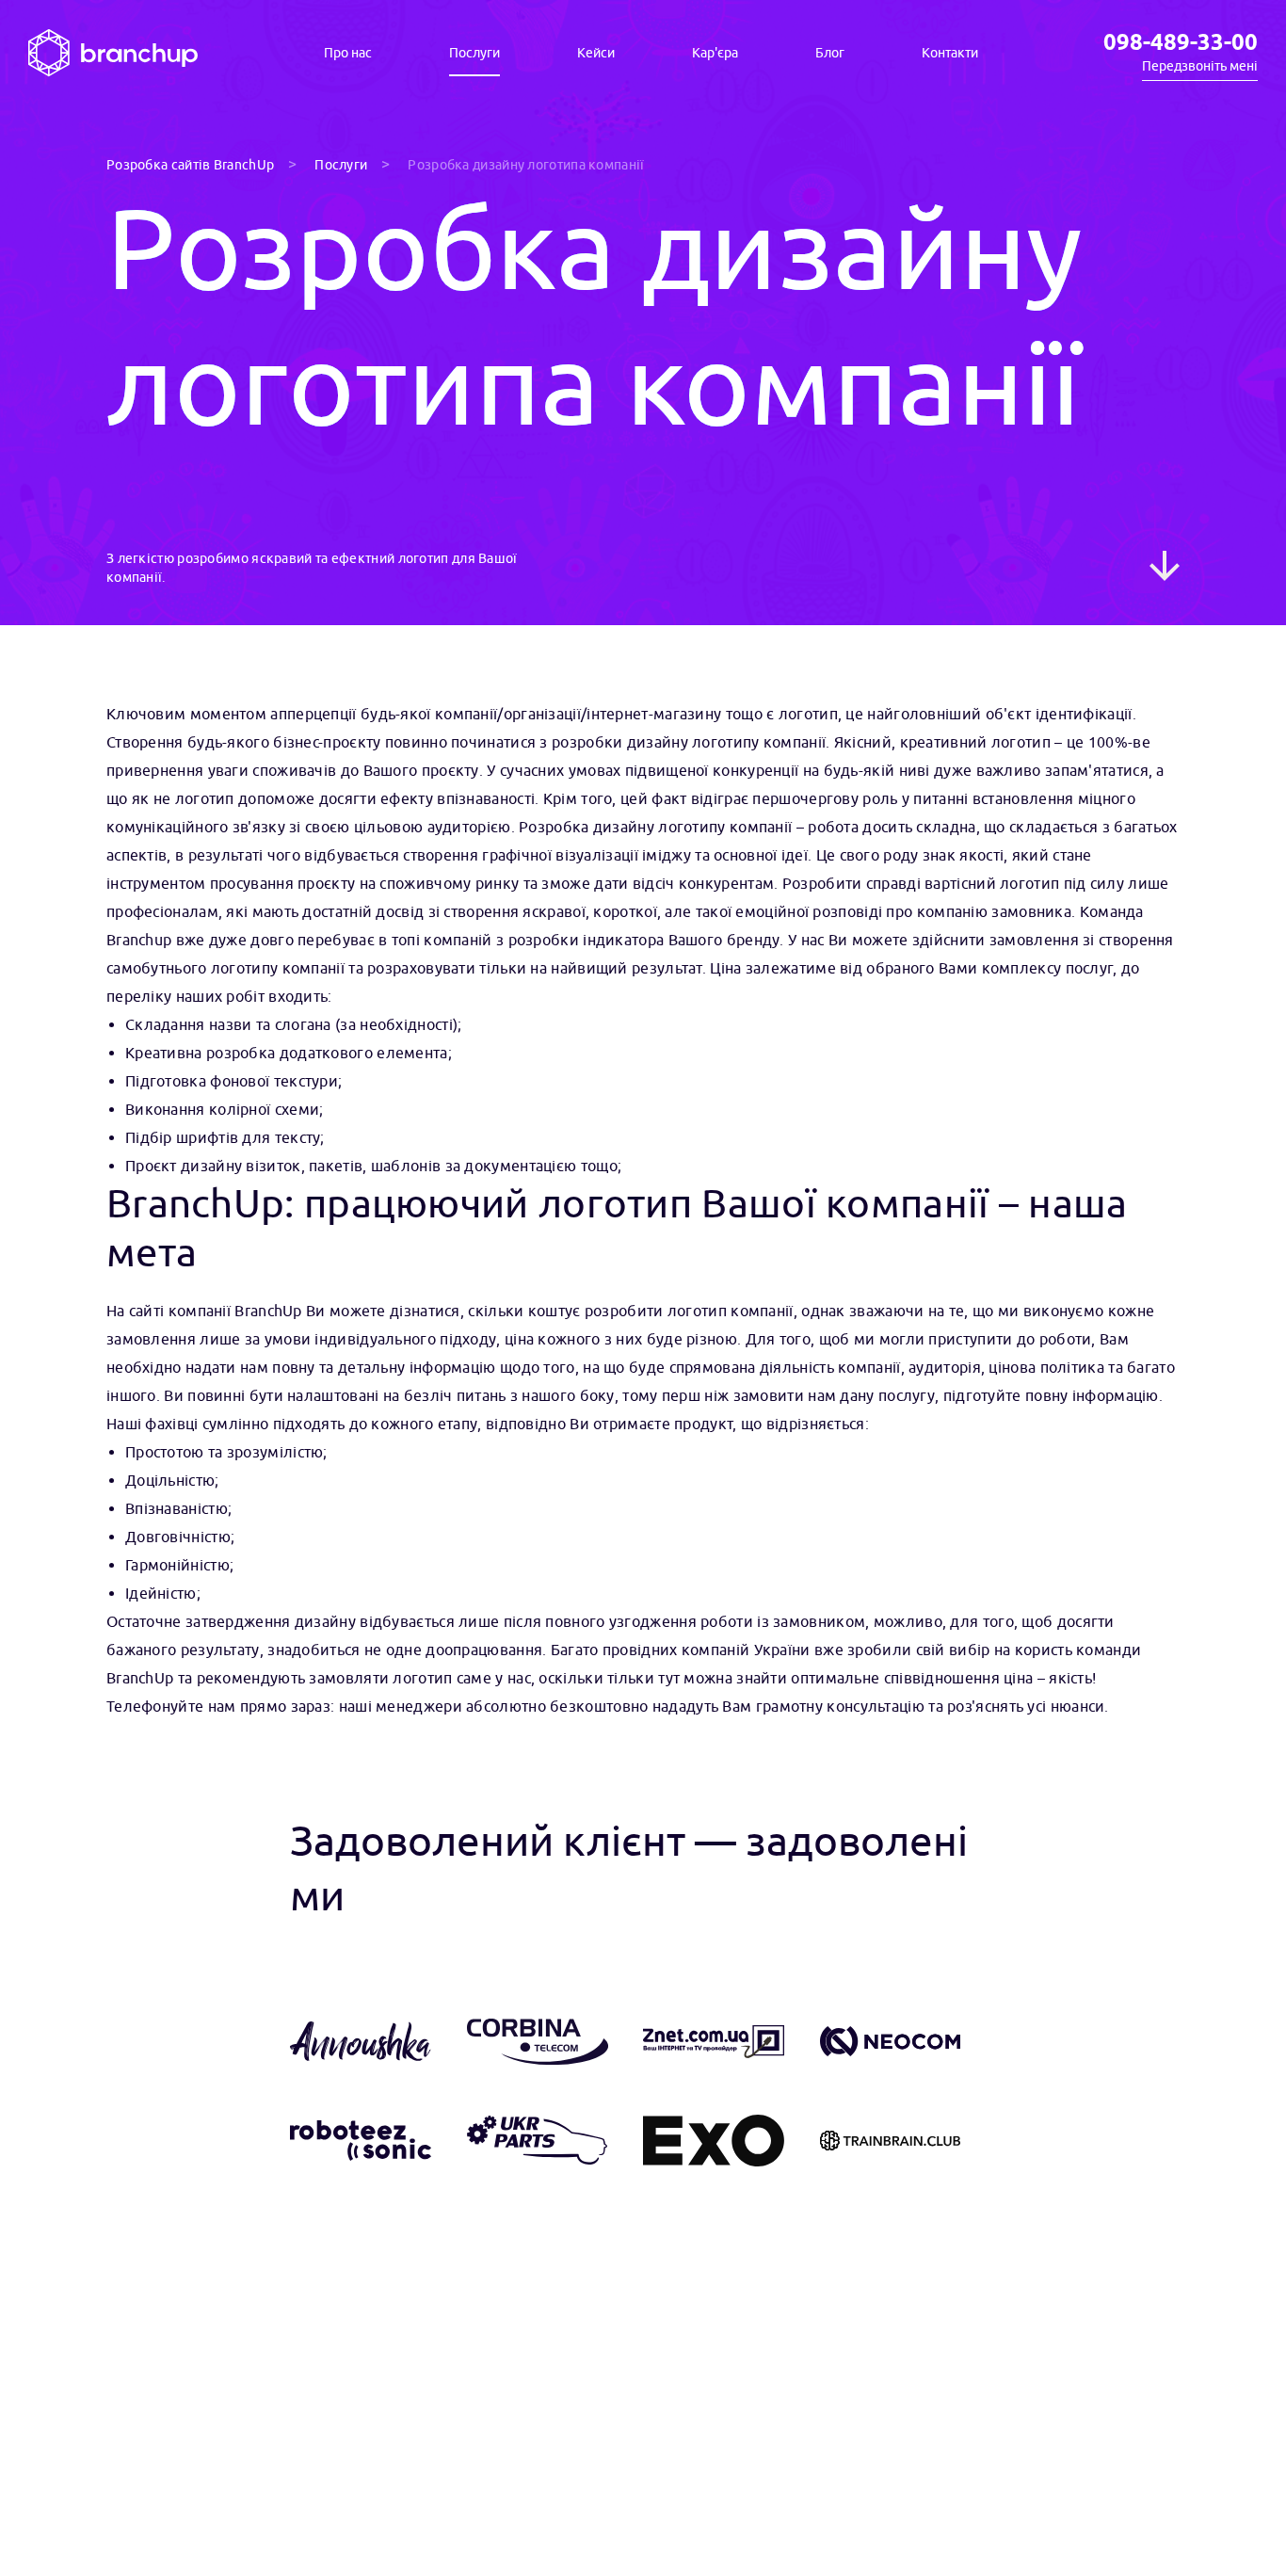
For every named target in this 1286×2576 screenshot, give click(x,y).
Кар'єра (715, 53)
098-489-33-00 (1181, 43)
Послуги (474, 53)
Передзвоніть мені (1200, 66)
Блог (830, 53)
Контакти (950, 53)
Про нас (348, 53)
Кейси (596, 53)
